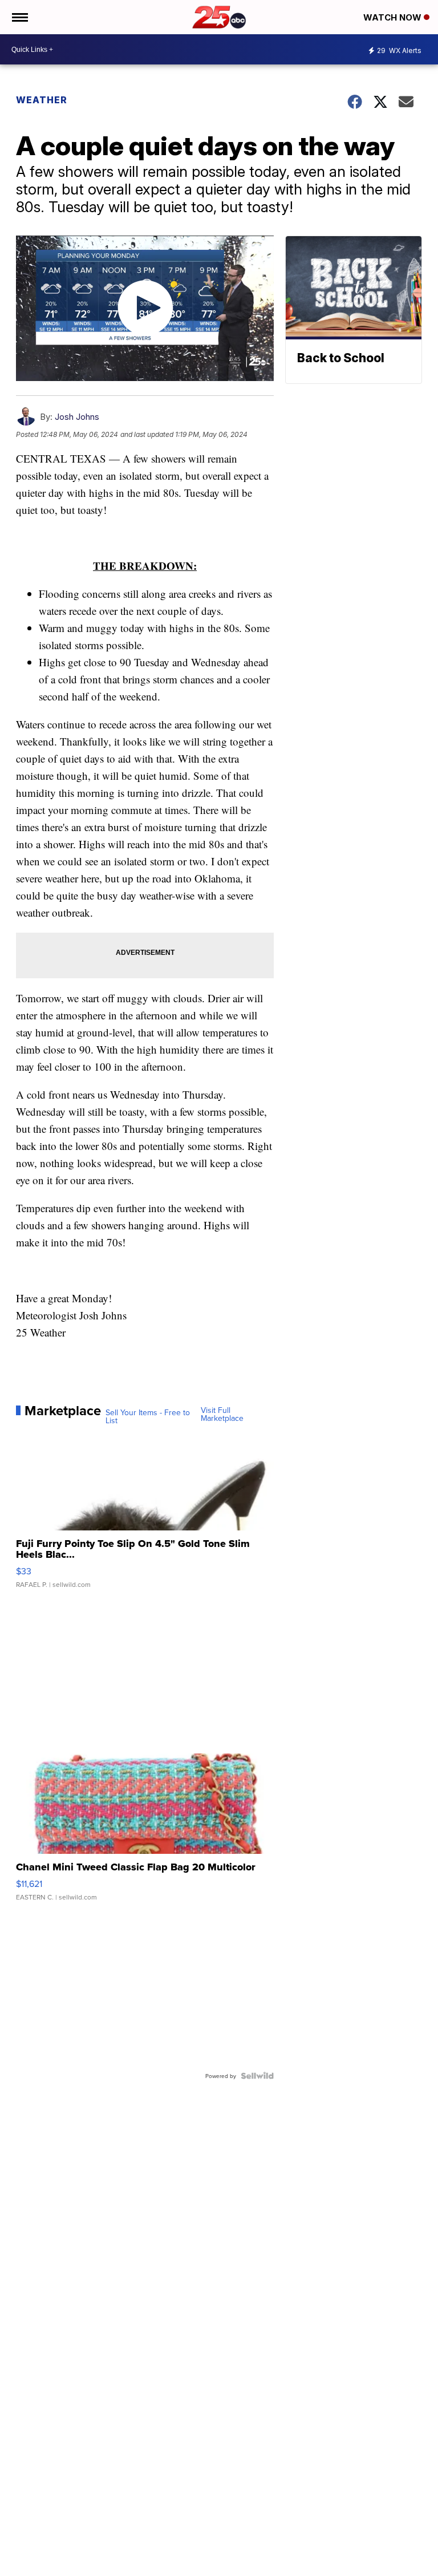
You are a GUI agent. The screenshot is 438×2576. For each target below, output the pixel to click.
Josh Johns (77, 417)
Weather (42, 100)
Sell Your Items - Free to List (148, 1416)
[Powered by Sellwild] (257, 2076)
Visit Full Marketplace (222, 1414)
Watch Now (394, 17)
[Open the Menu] (19, 17)
